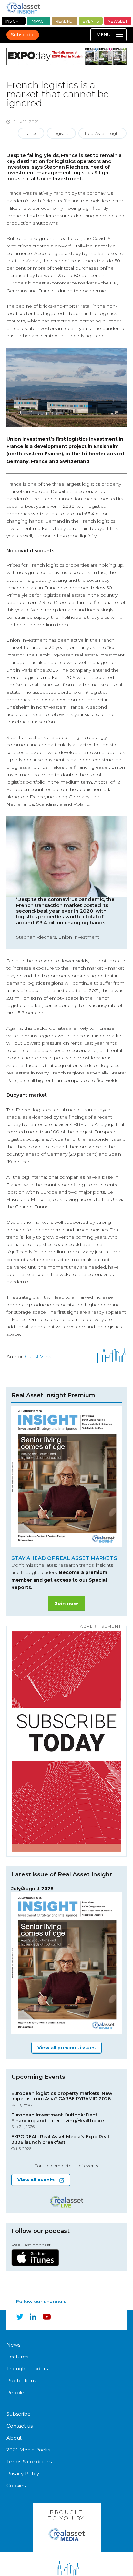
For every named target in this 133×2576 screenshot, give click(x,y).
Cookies (16, 2485)
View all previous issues (66, 2048)
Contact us (20, 2426)
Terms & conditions (29, 2462)
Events (91, 21)
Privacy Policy (23, 2474)
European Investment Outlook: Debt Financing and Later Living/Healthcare (58, 2121)
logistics (61, 133)
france (31, 133)
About (14, 2438)
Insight (14, 21)
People (15, 2392)
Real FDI (65, 21)
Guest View (38, 1357)
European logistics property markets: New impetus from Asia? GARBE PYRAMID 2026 (62, 2099)
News (13, 2345)
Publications (21, 2381)
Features (17, 2357)
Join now (66, 1603)
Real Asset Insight (102, 133)
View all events (36, 2180)
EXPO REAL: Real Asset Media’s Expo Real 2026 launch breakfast (60, 2143)
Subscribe (23, 35)
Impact (39, 21)
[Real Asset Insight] (23, 8)
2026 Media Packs (28, 2450)
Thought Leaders (27, 2369)
